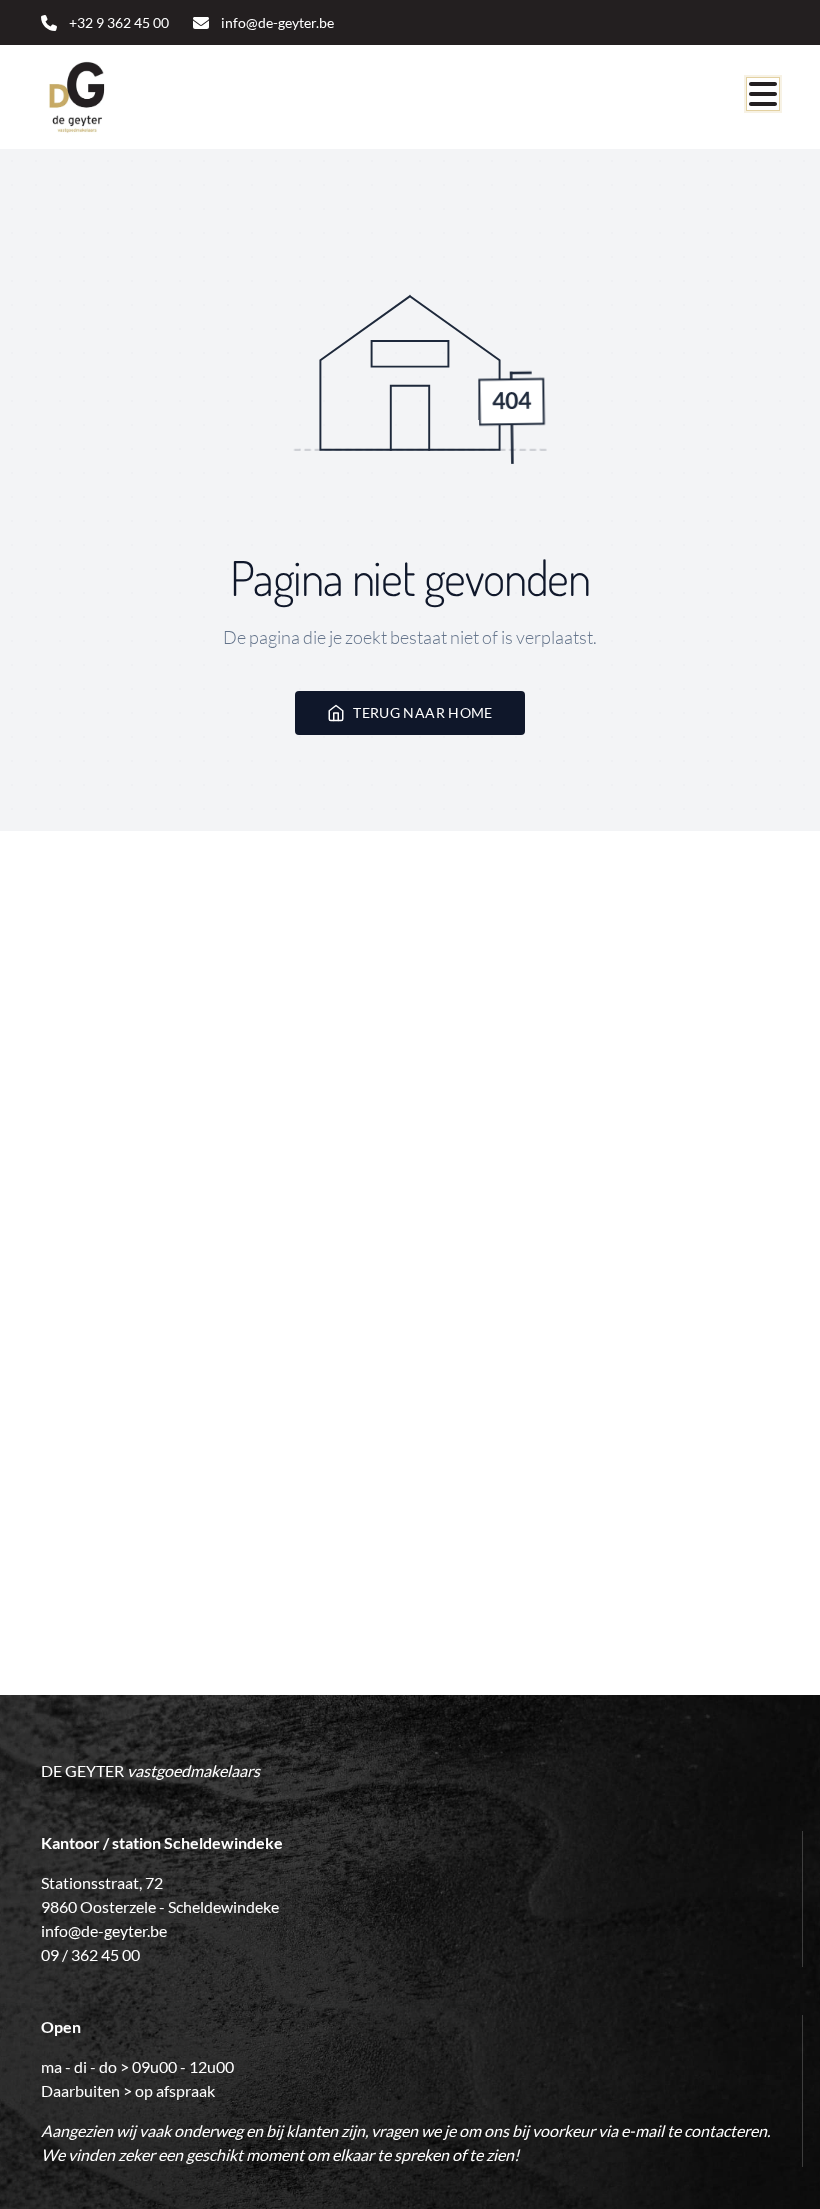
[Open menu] (763, 94)
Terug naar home (422, 712)
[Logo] (137, 97)
